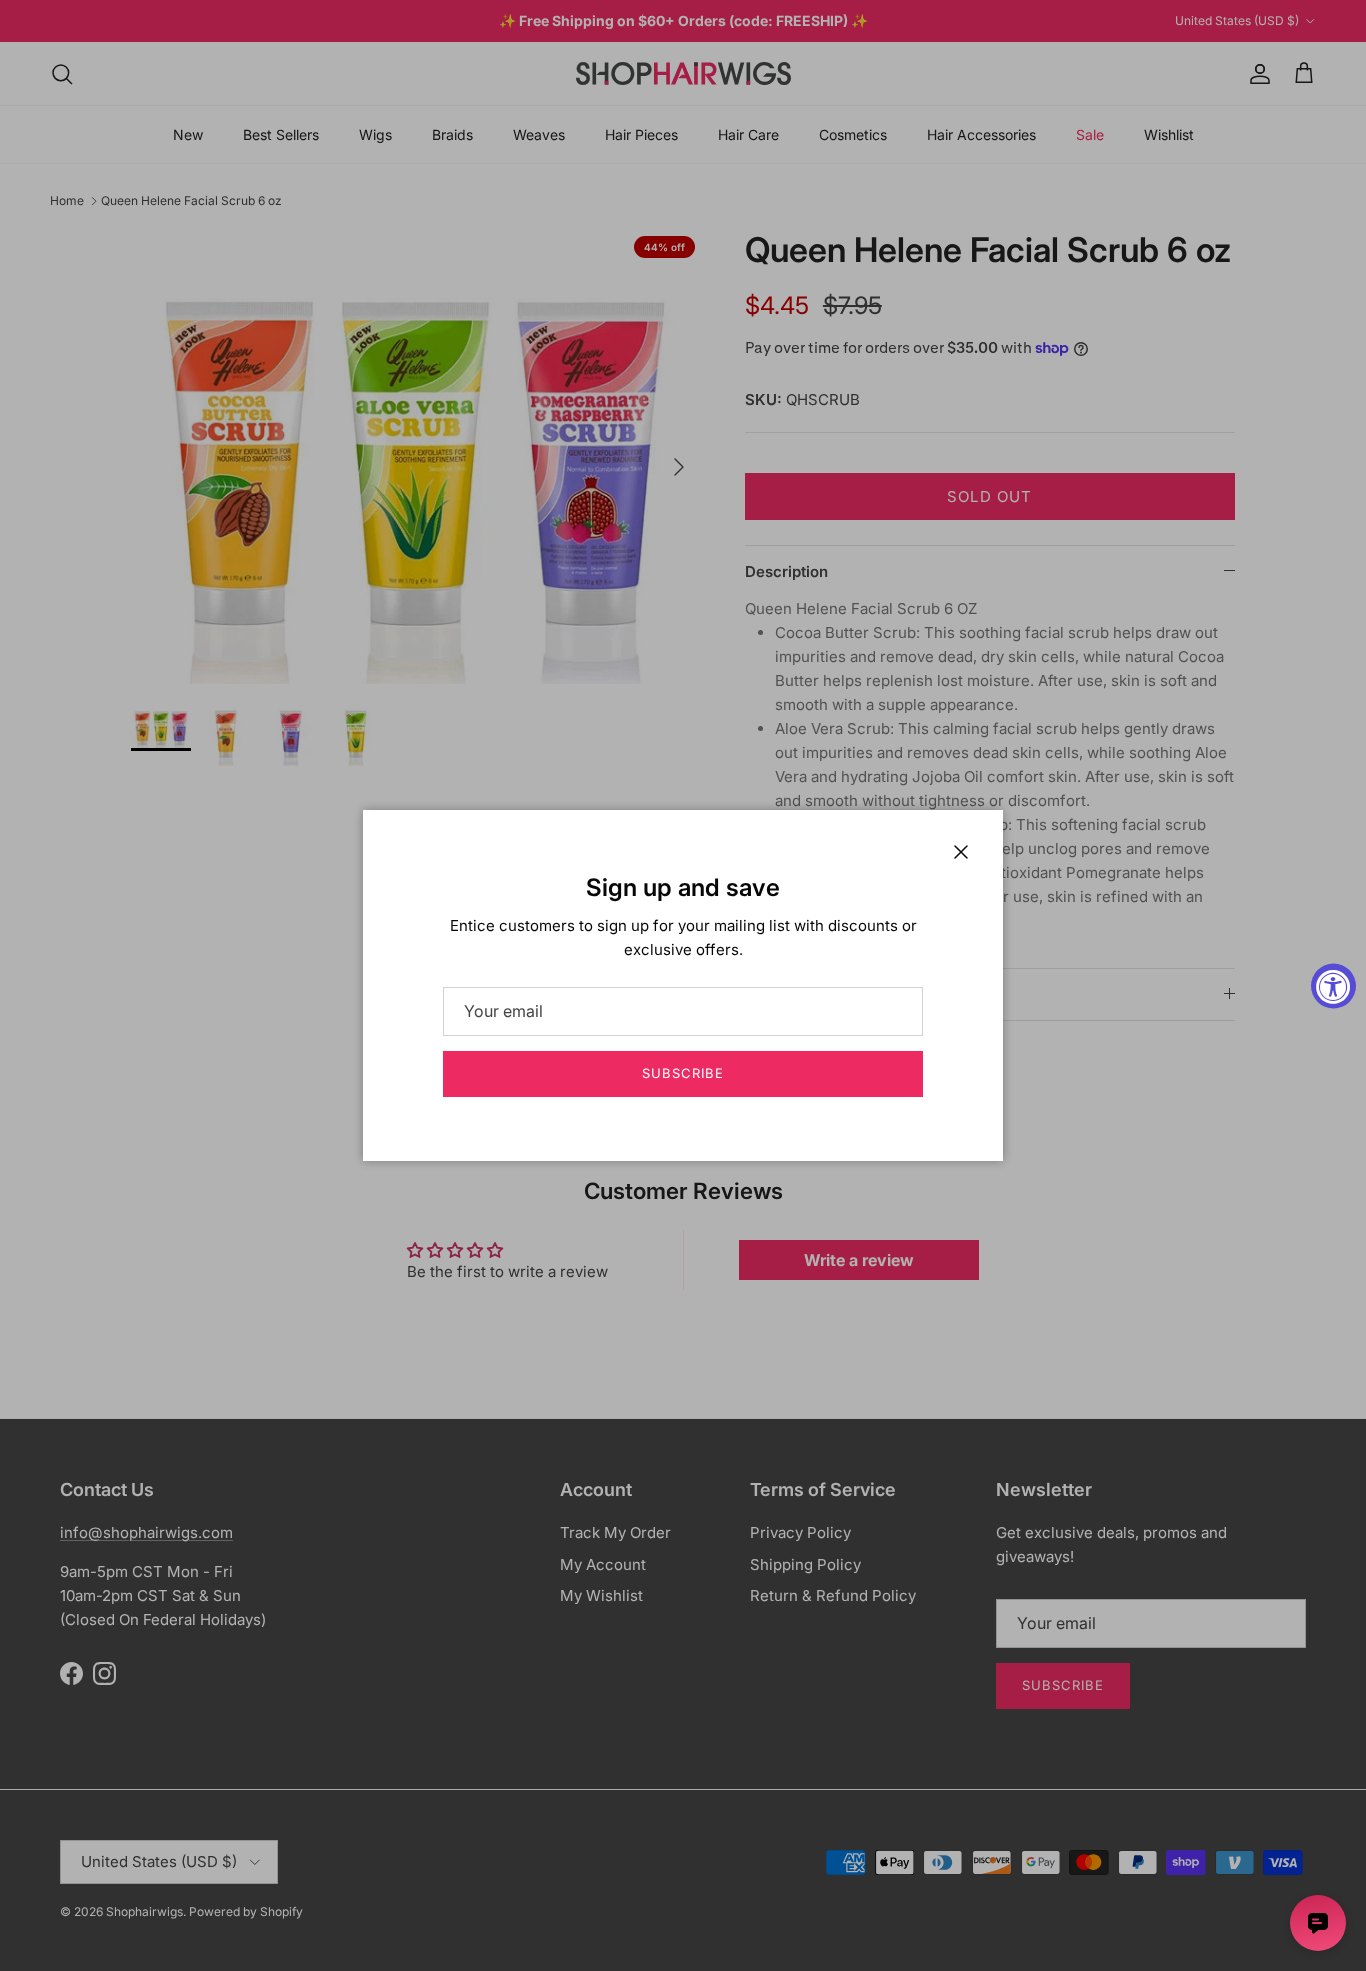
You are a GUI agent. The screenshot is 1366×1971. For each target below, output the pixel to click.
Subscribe (683, 1073)
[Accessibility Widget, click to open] (1333, 985)
